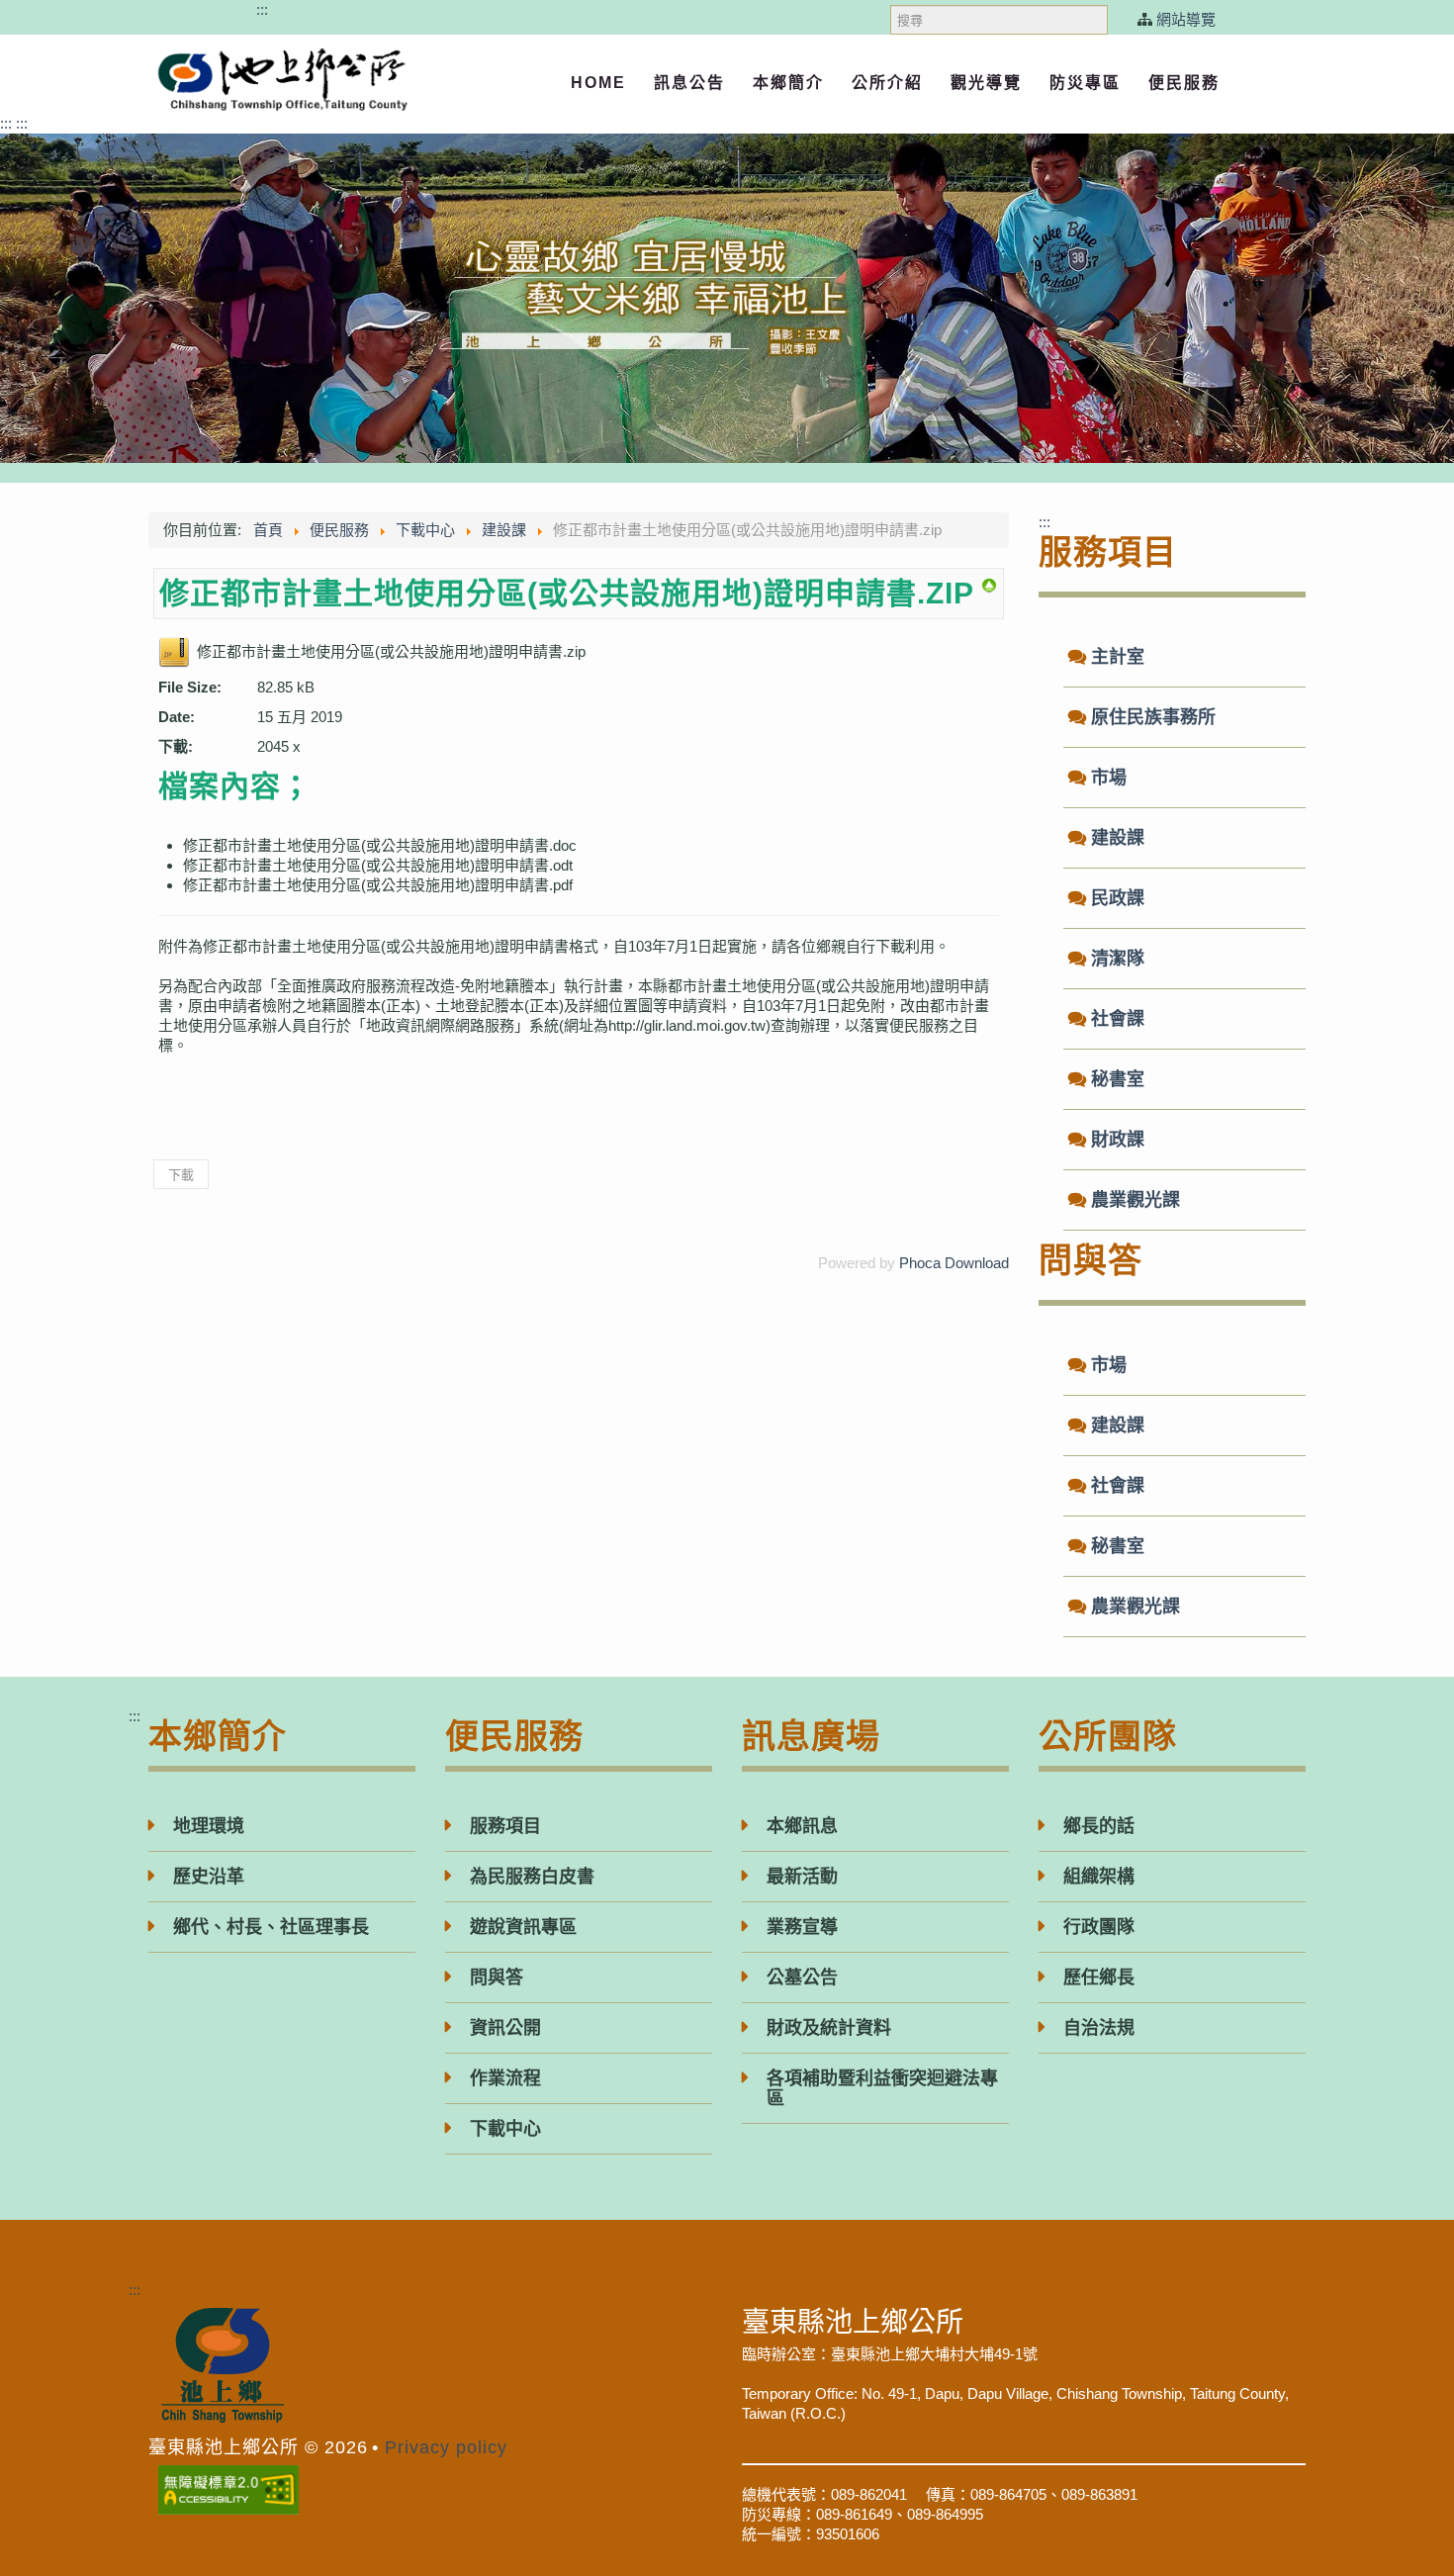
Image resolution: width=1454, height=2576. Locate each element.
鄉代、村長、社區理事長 (271, 1927)
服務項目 (505, 1826)
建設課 (1118, 838)
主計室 (1118, 657)
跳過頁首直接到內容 (185, 9)
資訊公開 (505, 2028)
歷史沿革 (209, 1877)
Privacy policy (446, 2447)
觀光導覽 (986, 83)
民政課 (1118, 898)
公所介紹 (887, 83)
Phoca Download (954, 1263)
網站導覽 (1186, 19)
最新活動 (802, 1877)
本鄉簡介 (788, 83)
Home (598, 83)
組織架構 (1099, 1877)
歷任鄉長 (1099, 1978)
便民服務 (1184, 83)
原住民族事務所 (1153, 717)
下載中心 (505, 2129)
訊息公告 (689, 83)
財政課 (1118, 1140)
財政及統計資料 (829, 2028)
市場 (1109, 778)
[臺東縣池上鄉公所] (282, 80)
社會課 (1118, 1019)
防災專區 (1085, 83)
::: (262, 9)
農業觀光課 (1136, 1200)
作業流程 (505, 2078)
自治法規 (1099, 2028)
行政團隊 (1099, 1927)
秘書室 (1118, 1079)
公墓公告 (802, 1978)
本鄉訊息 (802, 1826)
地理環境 (209, 1826)
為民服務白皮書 (532, 1877)
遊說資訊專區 (523, 1927)
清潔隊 (1118, 959)
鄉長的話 (1099, 1826)
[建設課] (989, 584)
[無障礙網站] (228, 2485)
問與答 (497, 1978)
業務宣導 (802, 1927)
